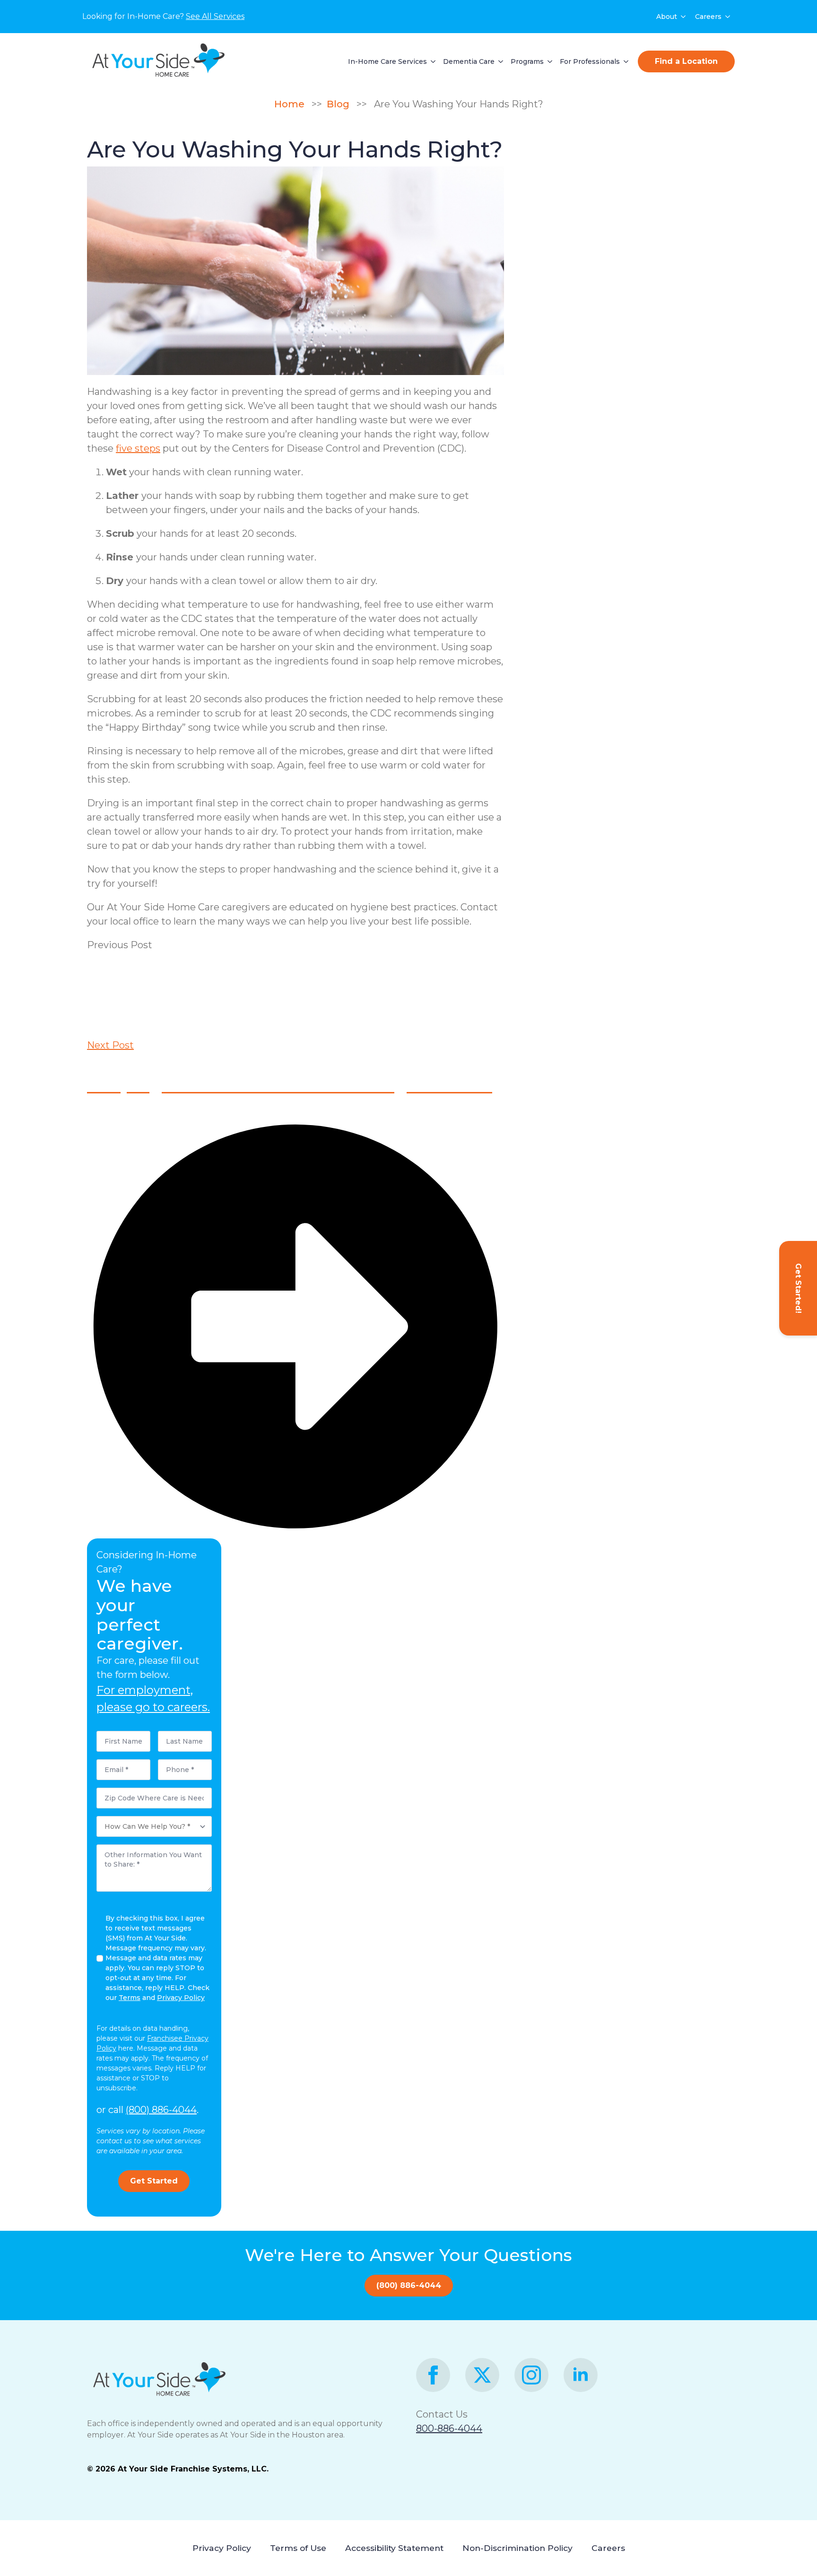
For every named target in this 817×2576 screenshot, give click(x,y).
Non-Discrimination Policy (517, 2548)
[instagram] (531, 2375)
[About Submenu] (684, 17)
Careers (708, 17)
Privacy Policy (222, 2548)
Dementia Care (469, 61)
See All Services (215, 16)
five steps (138, 448)
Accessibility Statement (394, 2548)
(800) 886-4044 (161, 2110)
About (667, 17)
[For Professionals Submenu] (624, 61)
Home (293, 104)
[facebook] (433, 2375)
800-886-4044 (449, 2428)
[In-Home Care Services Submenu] (431, 61)
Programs (527, 61)
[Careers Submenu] (728, 17)
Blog (340, 104)
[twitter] (482, 2375)
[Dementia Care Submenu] (499, 61)
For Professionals (590, 61)
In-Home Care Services (387, 61)
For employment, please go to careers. (153, 1698)
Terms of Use (298, 2548)
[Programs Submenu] (548, 61)
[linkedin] (581, 2375)
